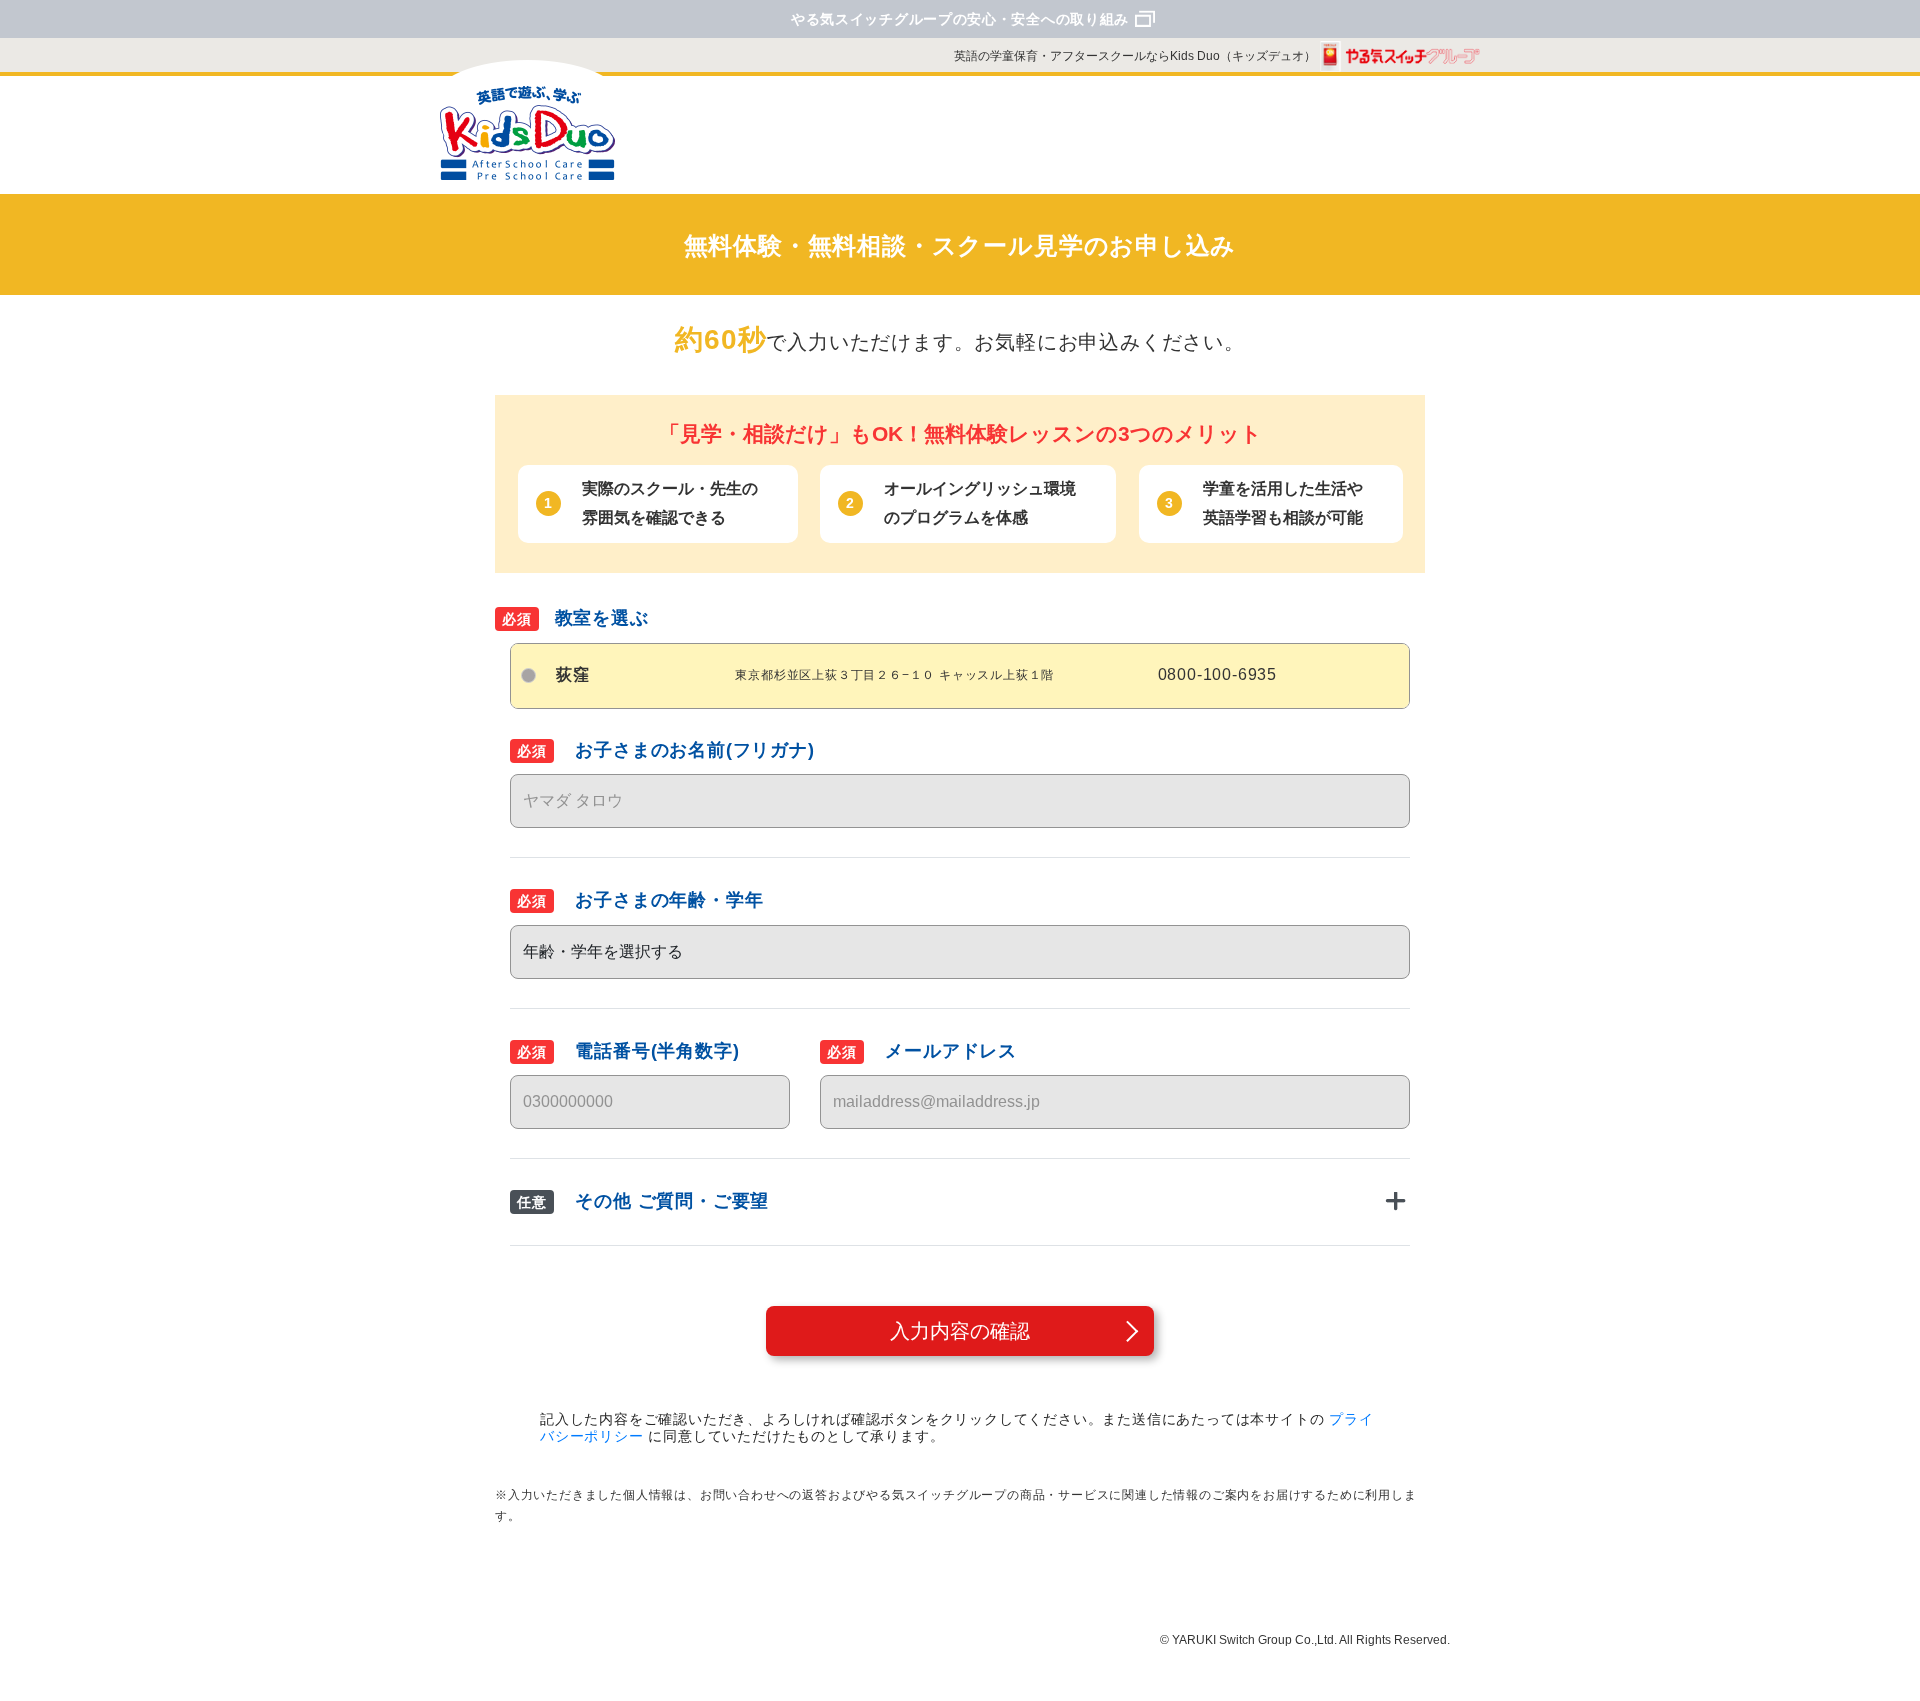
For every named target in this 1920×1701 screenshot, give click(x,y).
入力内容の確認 (960, 1331)
